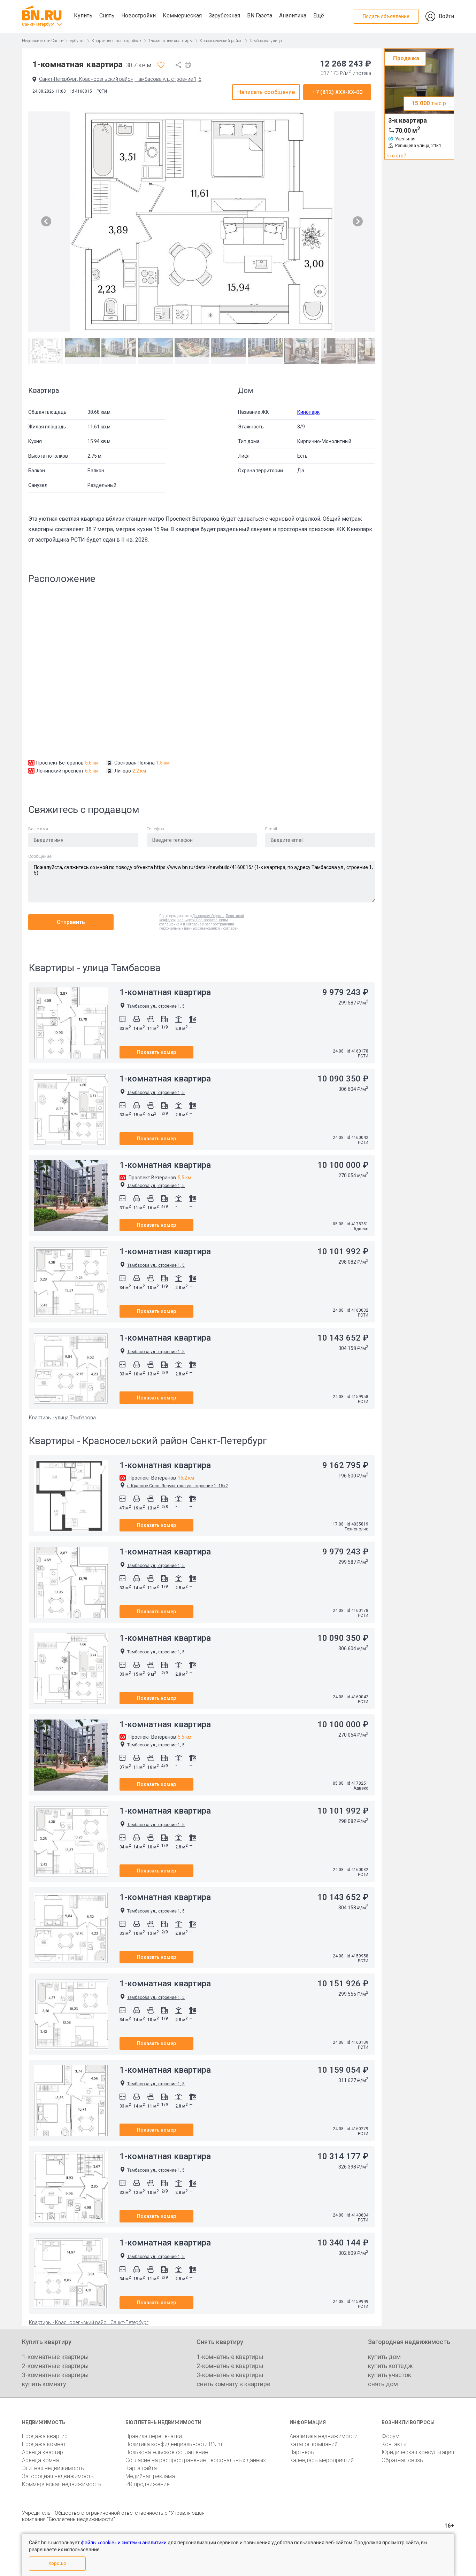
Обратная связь (402, 2460)
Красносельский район (221, 41)
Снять (107, 15)
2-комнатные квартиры (55, 2366)
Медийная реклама (150, 2476)
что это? (396, 156)
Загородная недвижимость (58, 2476)
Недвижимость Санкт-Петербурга (53, 41)
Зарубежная (224, 15)
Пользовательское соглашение (167, 2452)
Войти (446, 16)
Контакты (394, 2444)
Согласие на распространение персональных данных (196, 2460)
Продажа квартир (45, 2436)
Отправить (71, 922)
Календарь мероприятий (322, 2460)
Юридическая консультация (418, 2452)
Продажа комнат (44, 2444)
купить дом (384, 2357)
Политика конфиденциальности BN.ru (174, 2444)
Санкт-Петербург (38, 24)
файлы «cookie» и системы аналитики (124, 2543)
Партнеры (302, 2452)
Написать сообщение (266, 92)
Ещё (319, 15)
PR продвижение (148, 2484)
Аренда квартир (43, 2452)
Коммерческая (182, 15)
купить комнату (44, 2384)
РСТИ (102, 91)
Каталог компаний (314, 2444)
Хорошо (57, 2563)
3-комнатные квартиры (55, 2375)
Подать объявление (386, 16)
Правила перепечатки (154, 2436)
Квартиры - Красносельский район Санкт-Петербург (89, 2322)
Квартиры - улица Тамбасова (62, 1418)
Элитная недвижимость (53, 2468)
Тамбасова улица (266, 41)
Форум (390, 2436)
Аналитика (293, 15)
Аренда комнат (42, 2460)
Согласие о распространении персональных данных (197, 926)
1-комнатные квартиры (171, 41)
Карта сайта (141, 2468)
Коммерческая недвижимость (62, 2484)
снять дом (383, 2384)
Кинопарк (308, 412)
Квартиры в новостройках (117, 41)
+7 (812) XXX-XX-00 (337, 92)
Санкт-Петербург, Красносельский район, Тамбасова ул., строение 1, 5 (120, 79)
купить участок (390, 2375)
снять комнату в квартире (233, 2384)
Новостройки (139, 15)
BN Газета (260, 15)
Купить (83, 15)
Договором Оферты (208, 916)
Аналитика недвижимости (324, 2436)
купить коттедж (390, 2366)
